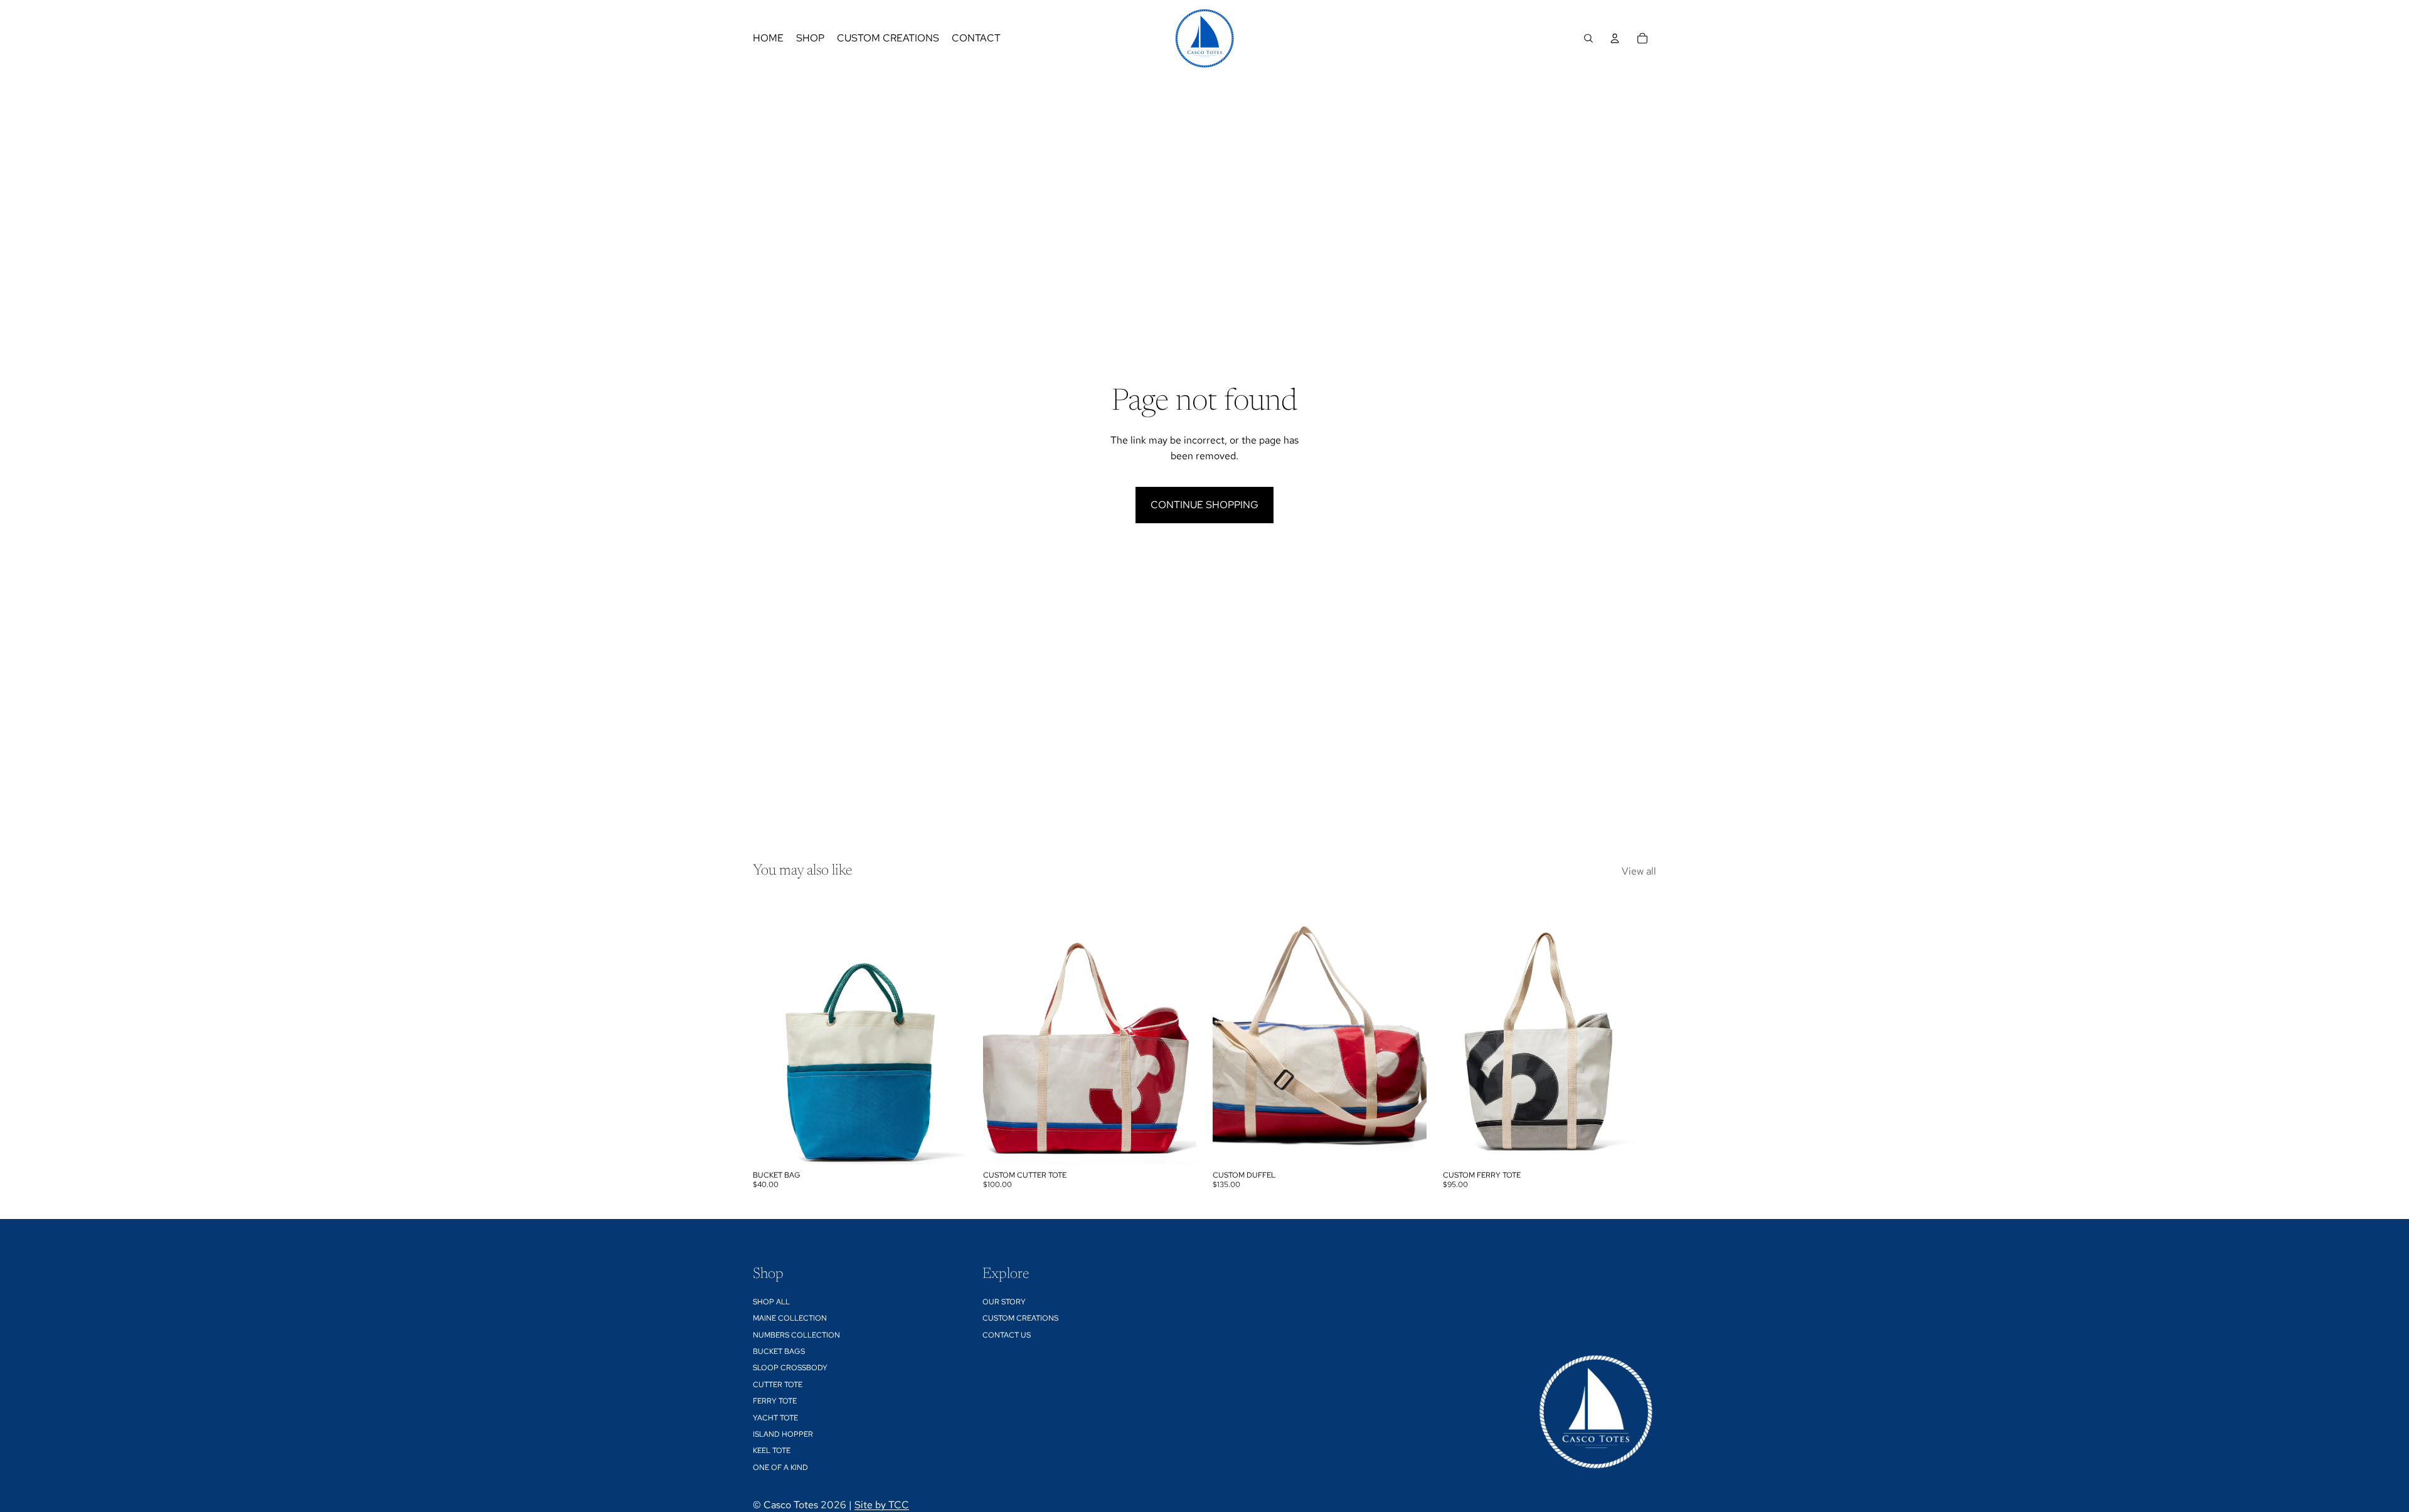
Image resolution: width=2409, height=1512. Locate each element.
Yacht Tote (775, 1418)
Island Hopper (783, 1434)
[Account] (1615, 38)
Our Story (1004, 1302)
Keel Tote (772, 1451)
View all (1639, 871)
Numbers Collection (796, 1335)
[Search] (1588, 38)
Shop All (771, 1302)
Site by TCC (882, 1505)
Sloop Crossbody (790, 1368)
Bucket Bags (779, 1351)
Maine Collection (790, 1318)
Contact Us (1007, 1335)
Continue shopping (1204, 505)
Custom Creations (1020, 1318)
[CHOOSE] (947, 1145)
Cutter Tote (778, 1385)
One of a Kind (780, 1467)
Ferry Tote (775, 1401)
